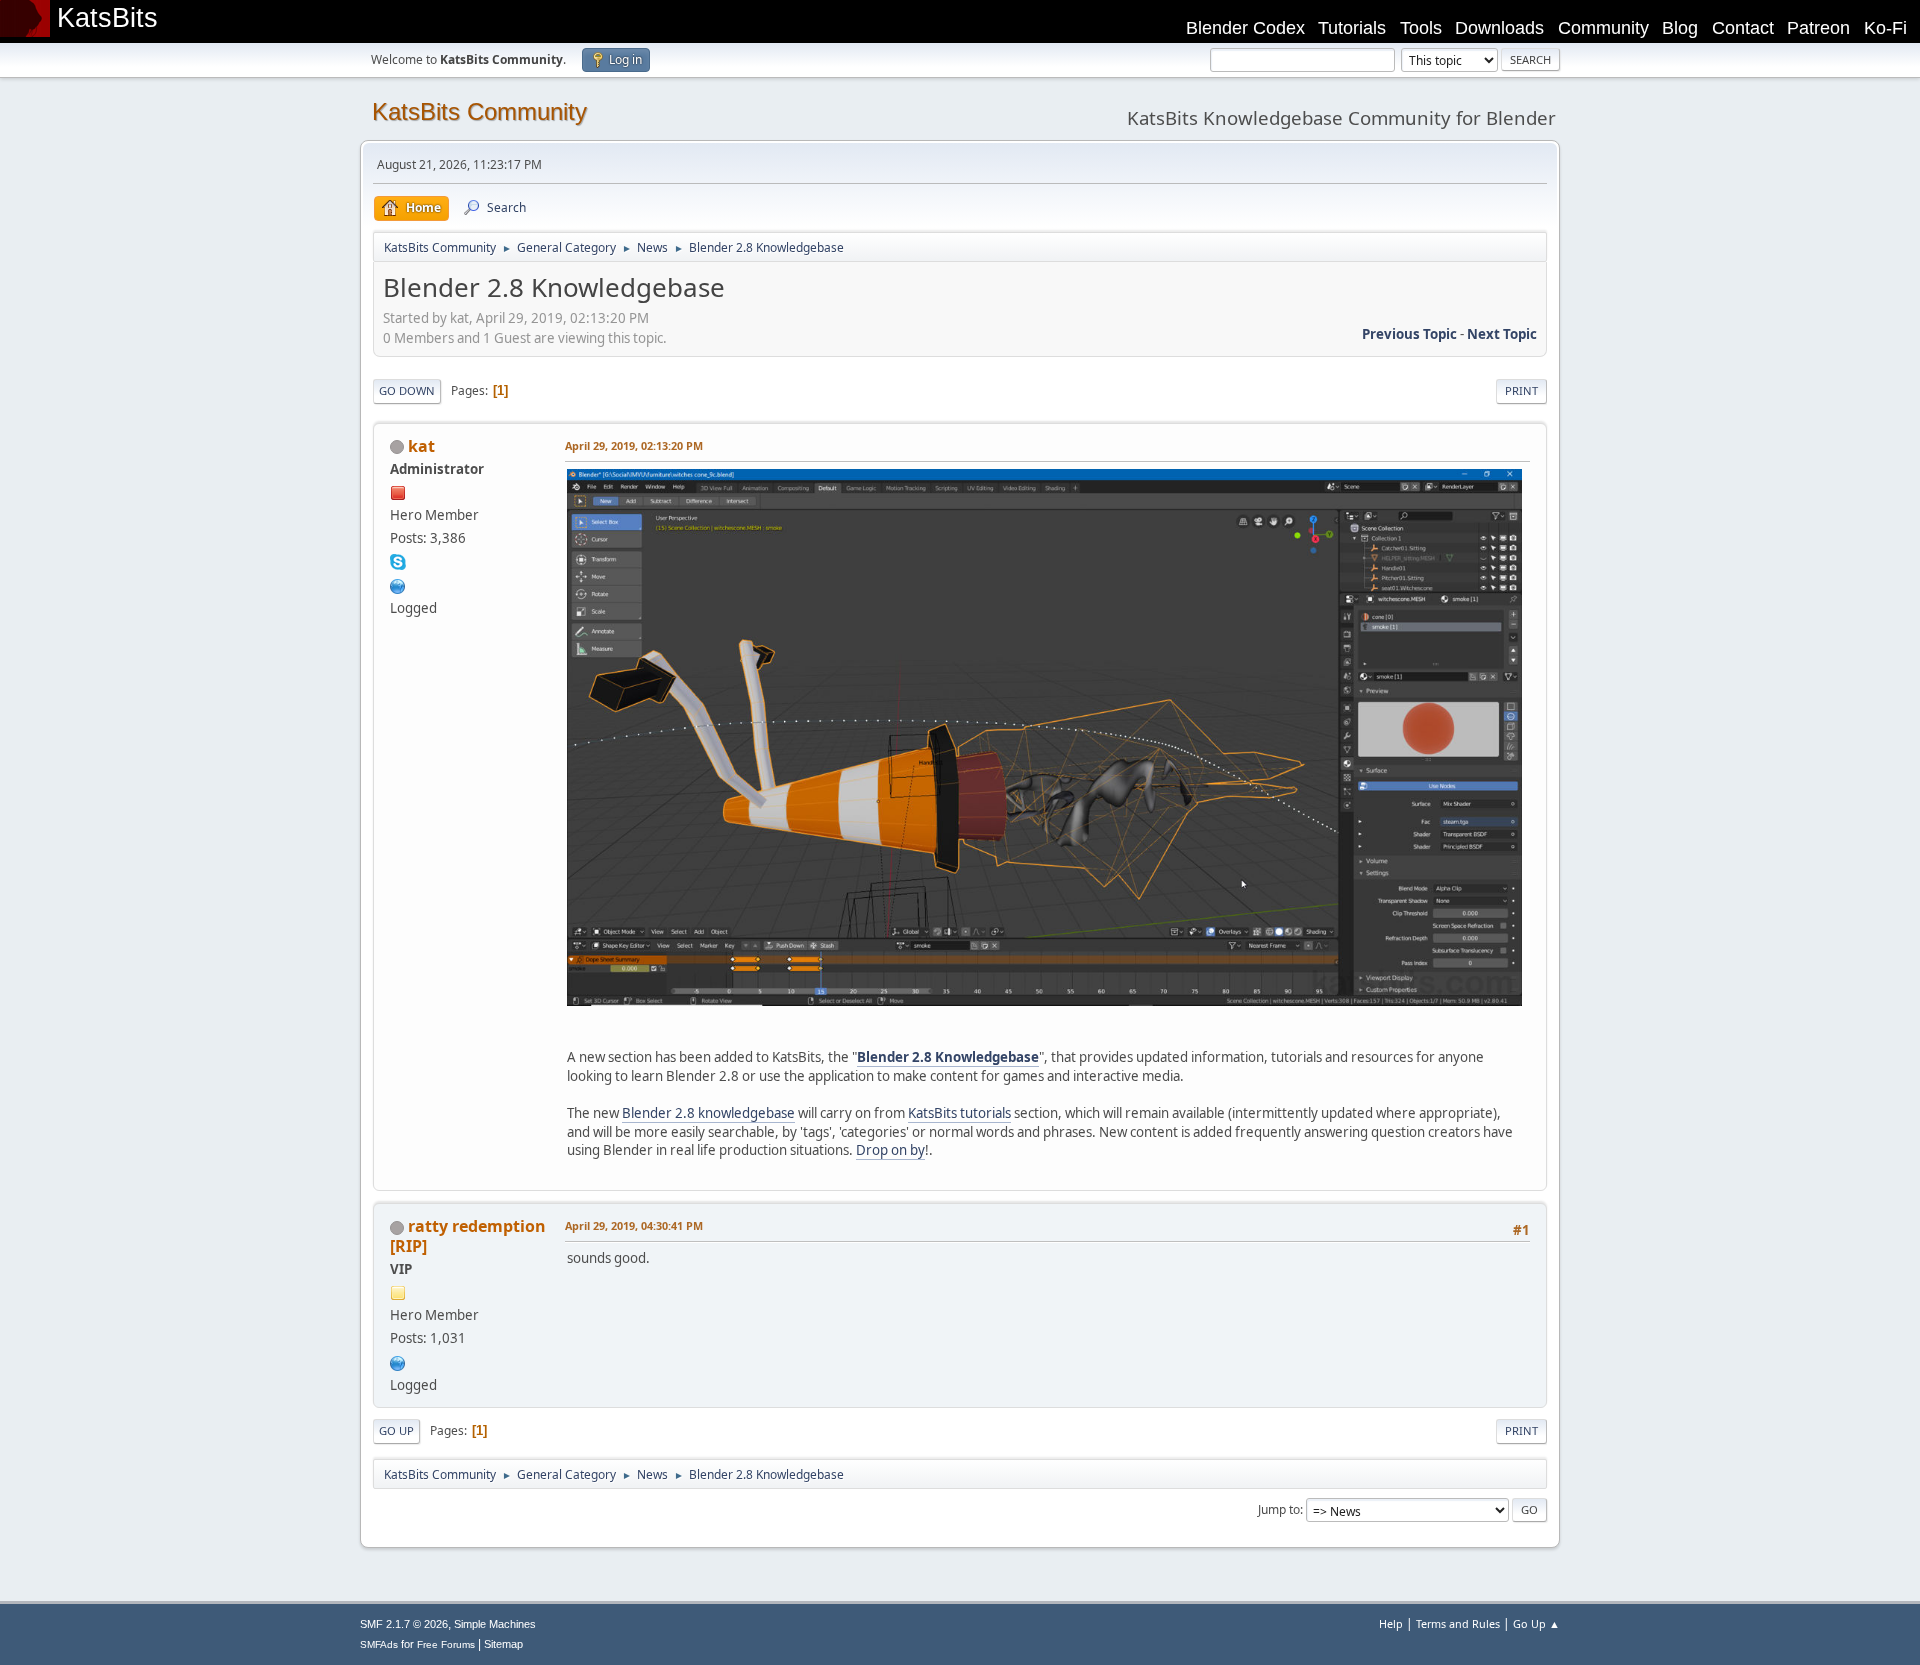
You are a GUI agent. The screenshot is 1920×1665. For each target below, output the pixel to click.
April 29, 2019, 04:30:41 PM (634, 1225)
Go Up (396, 1430)
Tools (1421, 28)
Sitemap (503, 1644)
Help (1391, 1623)
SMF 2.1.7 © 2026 (404, 1624)
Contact (1743, 28)
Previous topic (1409, 334)
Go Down (407, 390)
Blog (1680, 28)
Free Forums (446, 1644)
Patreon (1818, 28)
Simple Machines (495, 1624)
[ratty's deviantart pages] (398, 1361)
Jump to (1279, 1509)
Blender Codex (1245, 28)
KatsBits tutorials (959, 1113)
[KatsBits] (398, 584)
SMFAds (379, 1644)
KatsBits (107, 18)
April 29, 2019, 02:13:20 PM (634, 445)
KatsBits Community (479, 111)
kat (421, 446)
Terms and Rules (1458, 1623)
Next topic (1502, 334)
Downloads (1499, 28)
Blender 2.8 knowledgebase (708, 1113)
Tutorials (1352, 28)
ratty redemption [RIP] (468, 1236)
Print (1521, 390)
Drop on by (890, 1150)
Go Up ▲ (1536, 1623)
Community (1603, 28)
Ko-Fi (1885, 28)
